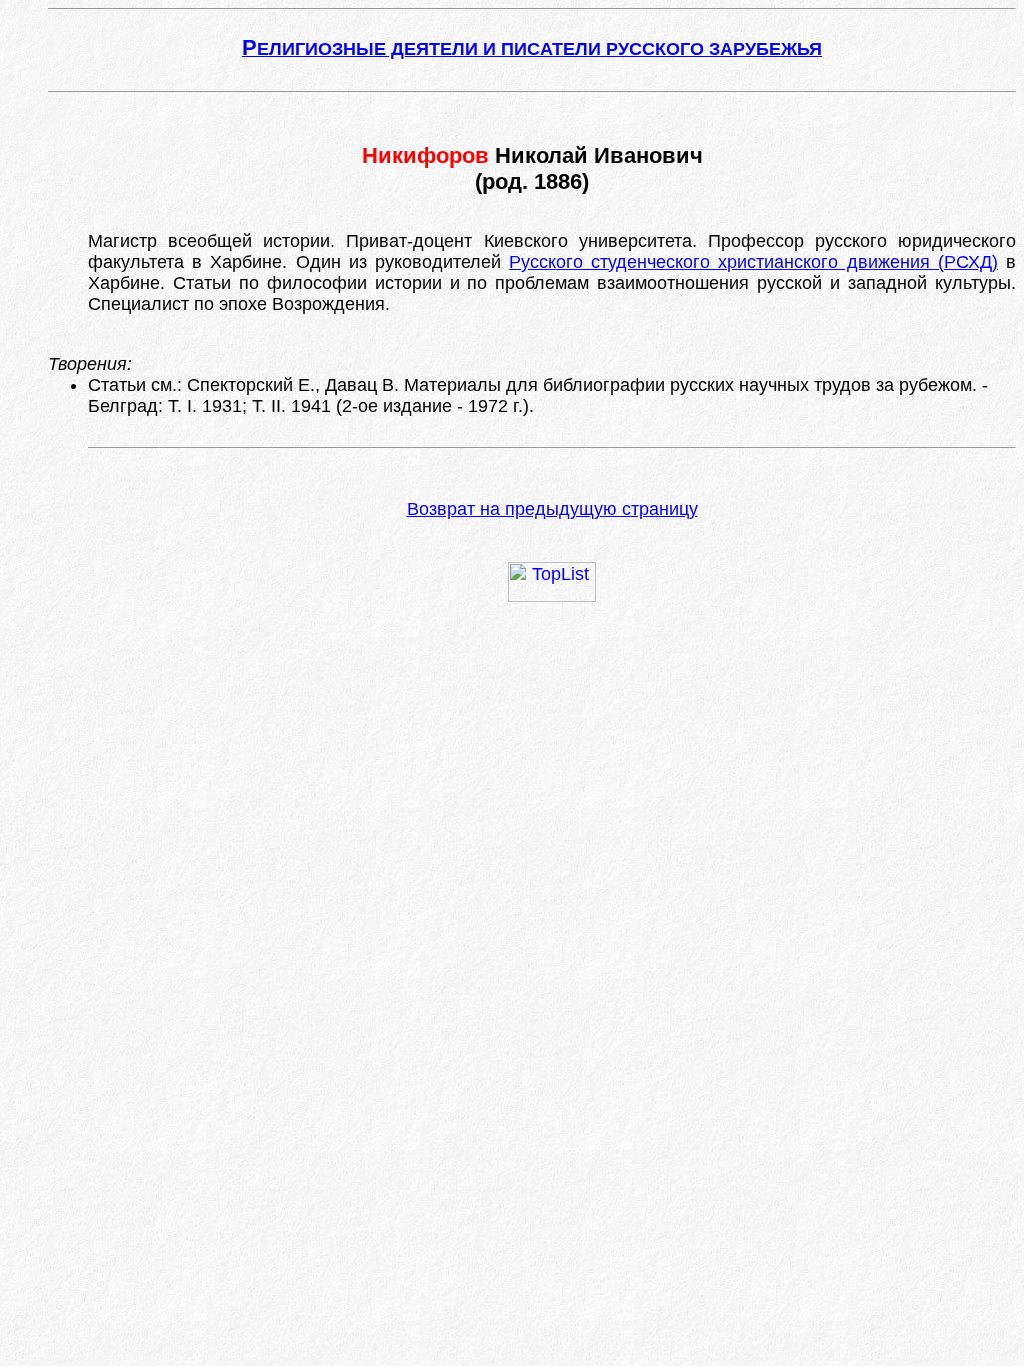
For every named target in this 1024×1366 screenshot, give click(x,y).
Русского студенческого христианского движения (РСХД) (753, 262)
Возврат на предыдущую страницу (552, 509)
